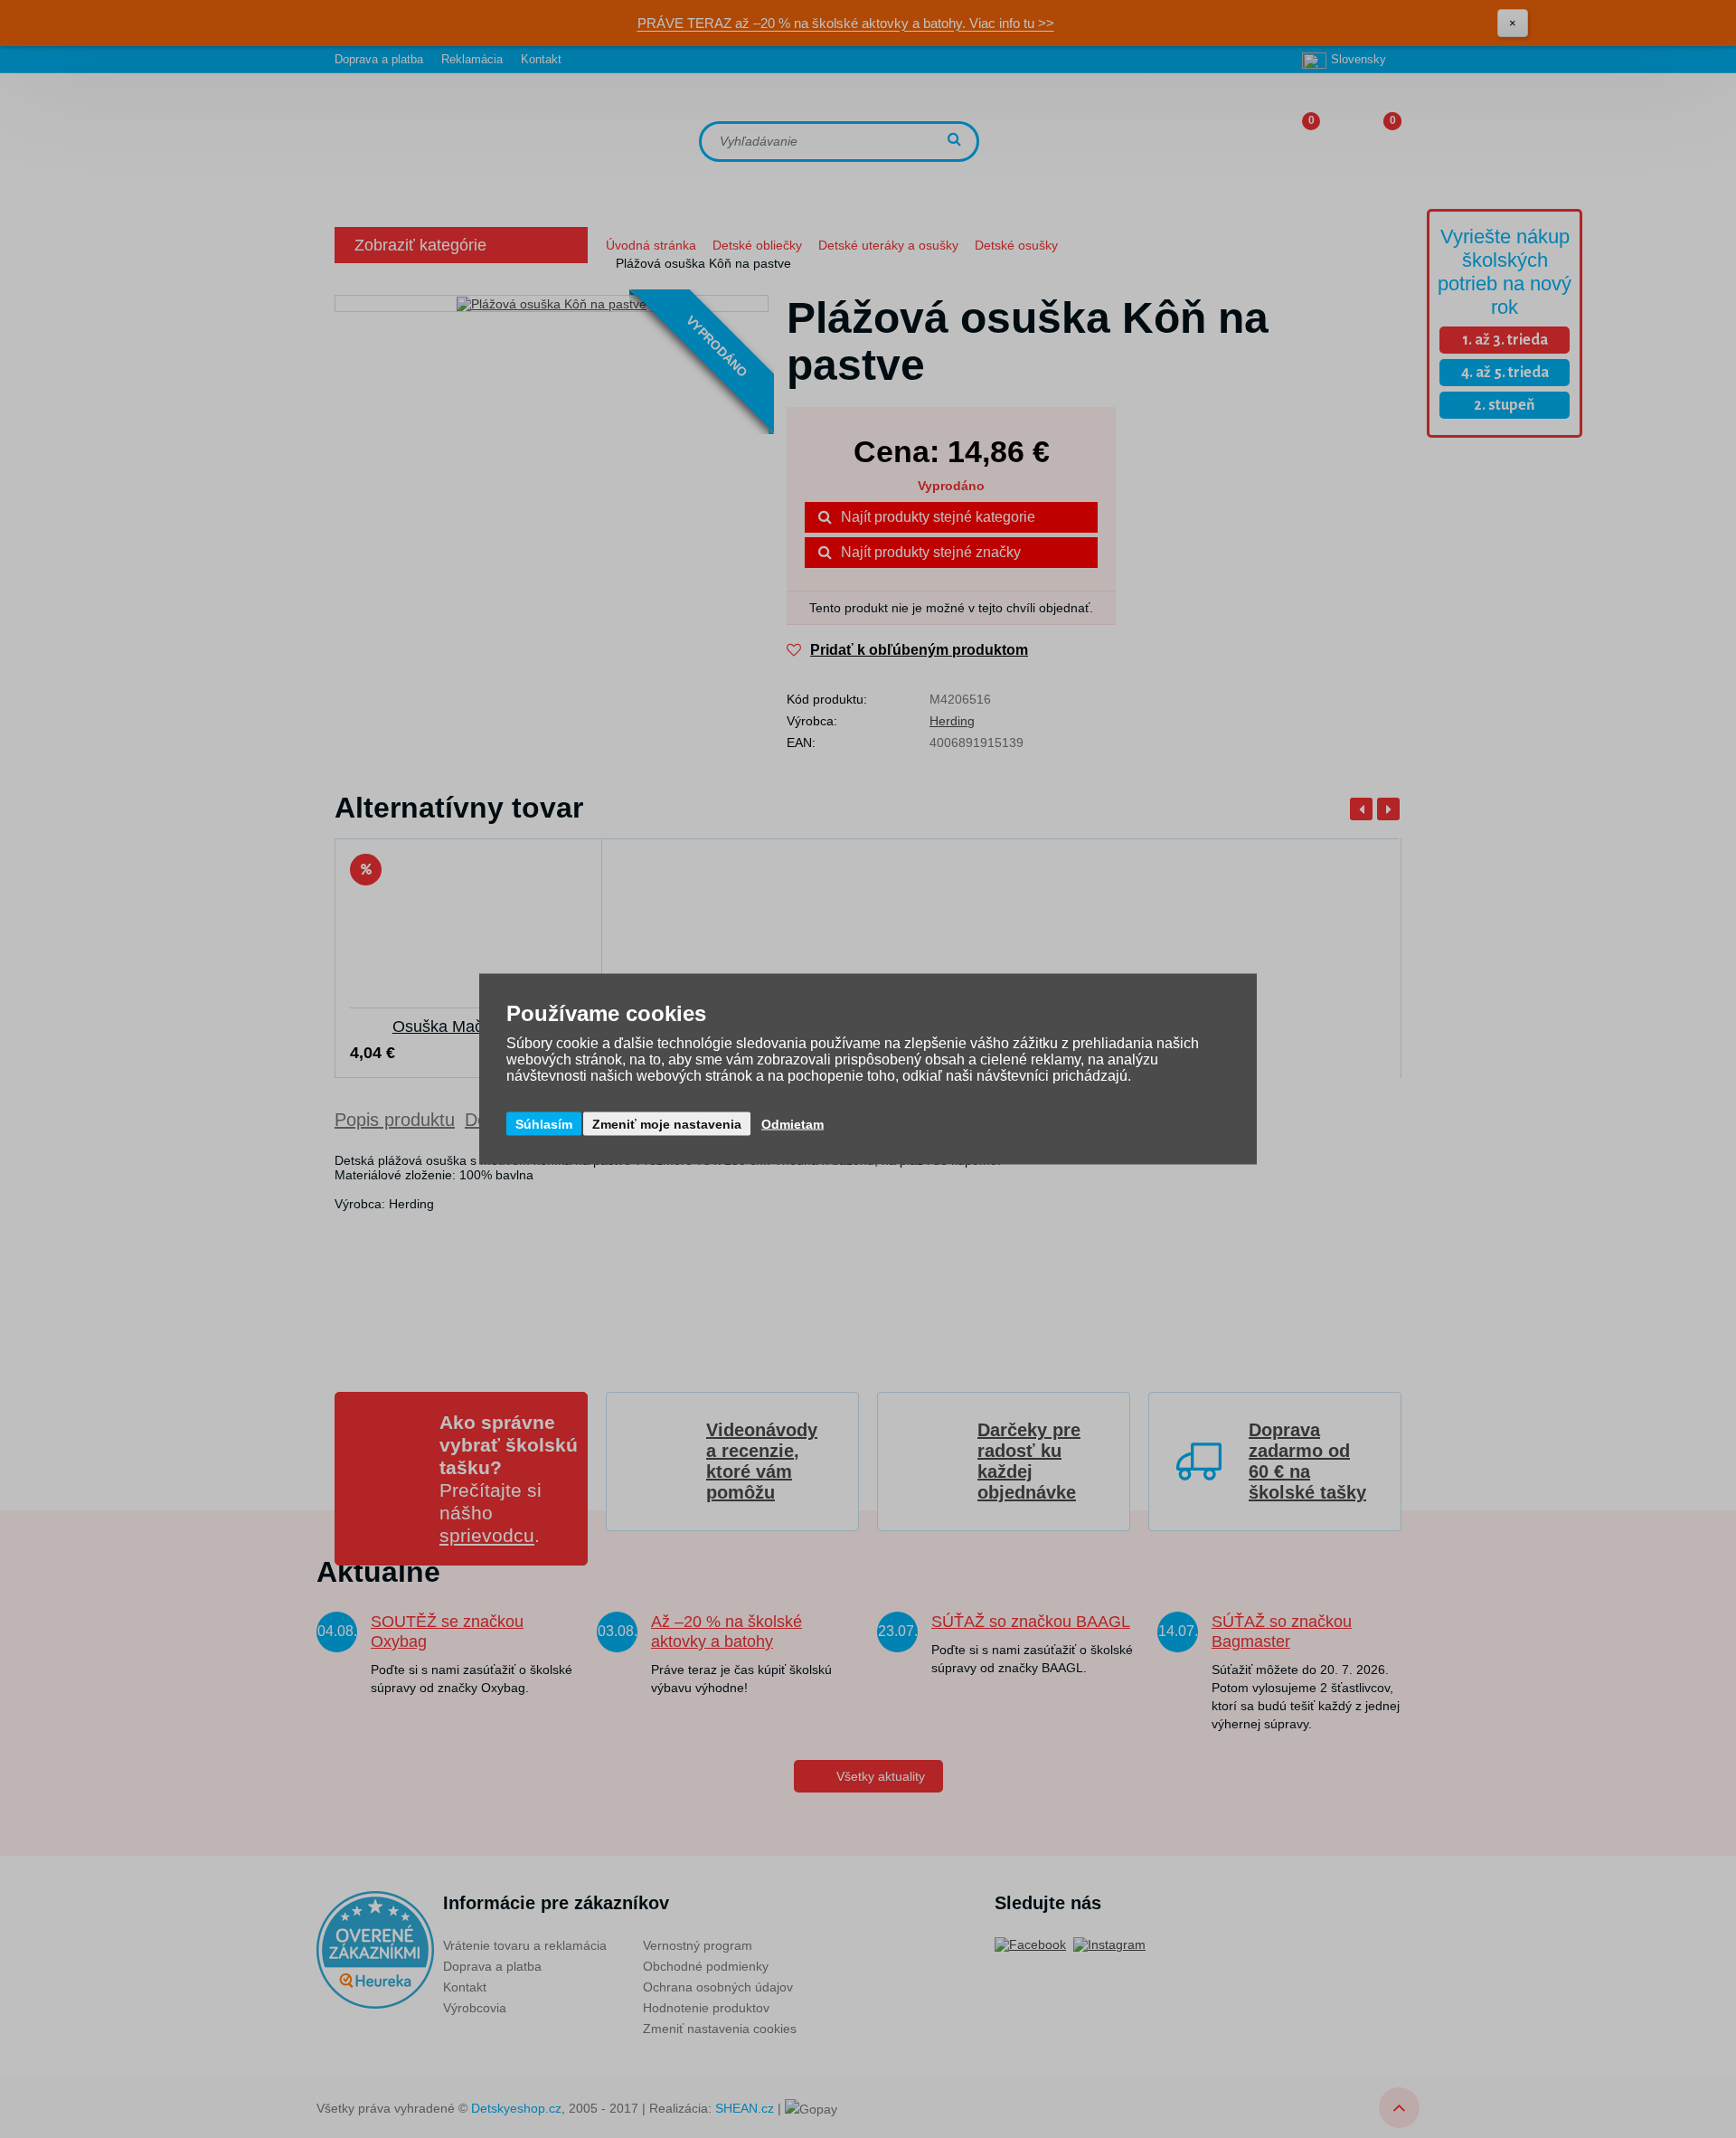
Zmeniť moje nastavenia (667, 1124)
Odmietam (793, 1124)
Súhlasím (544, 1124)
